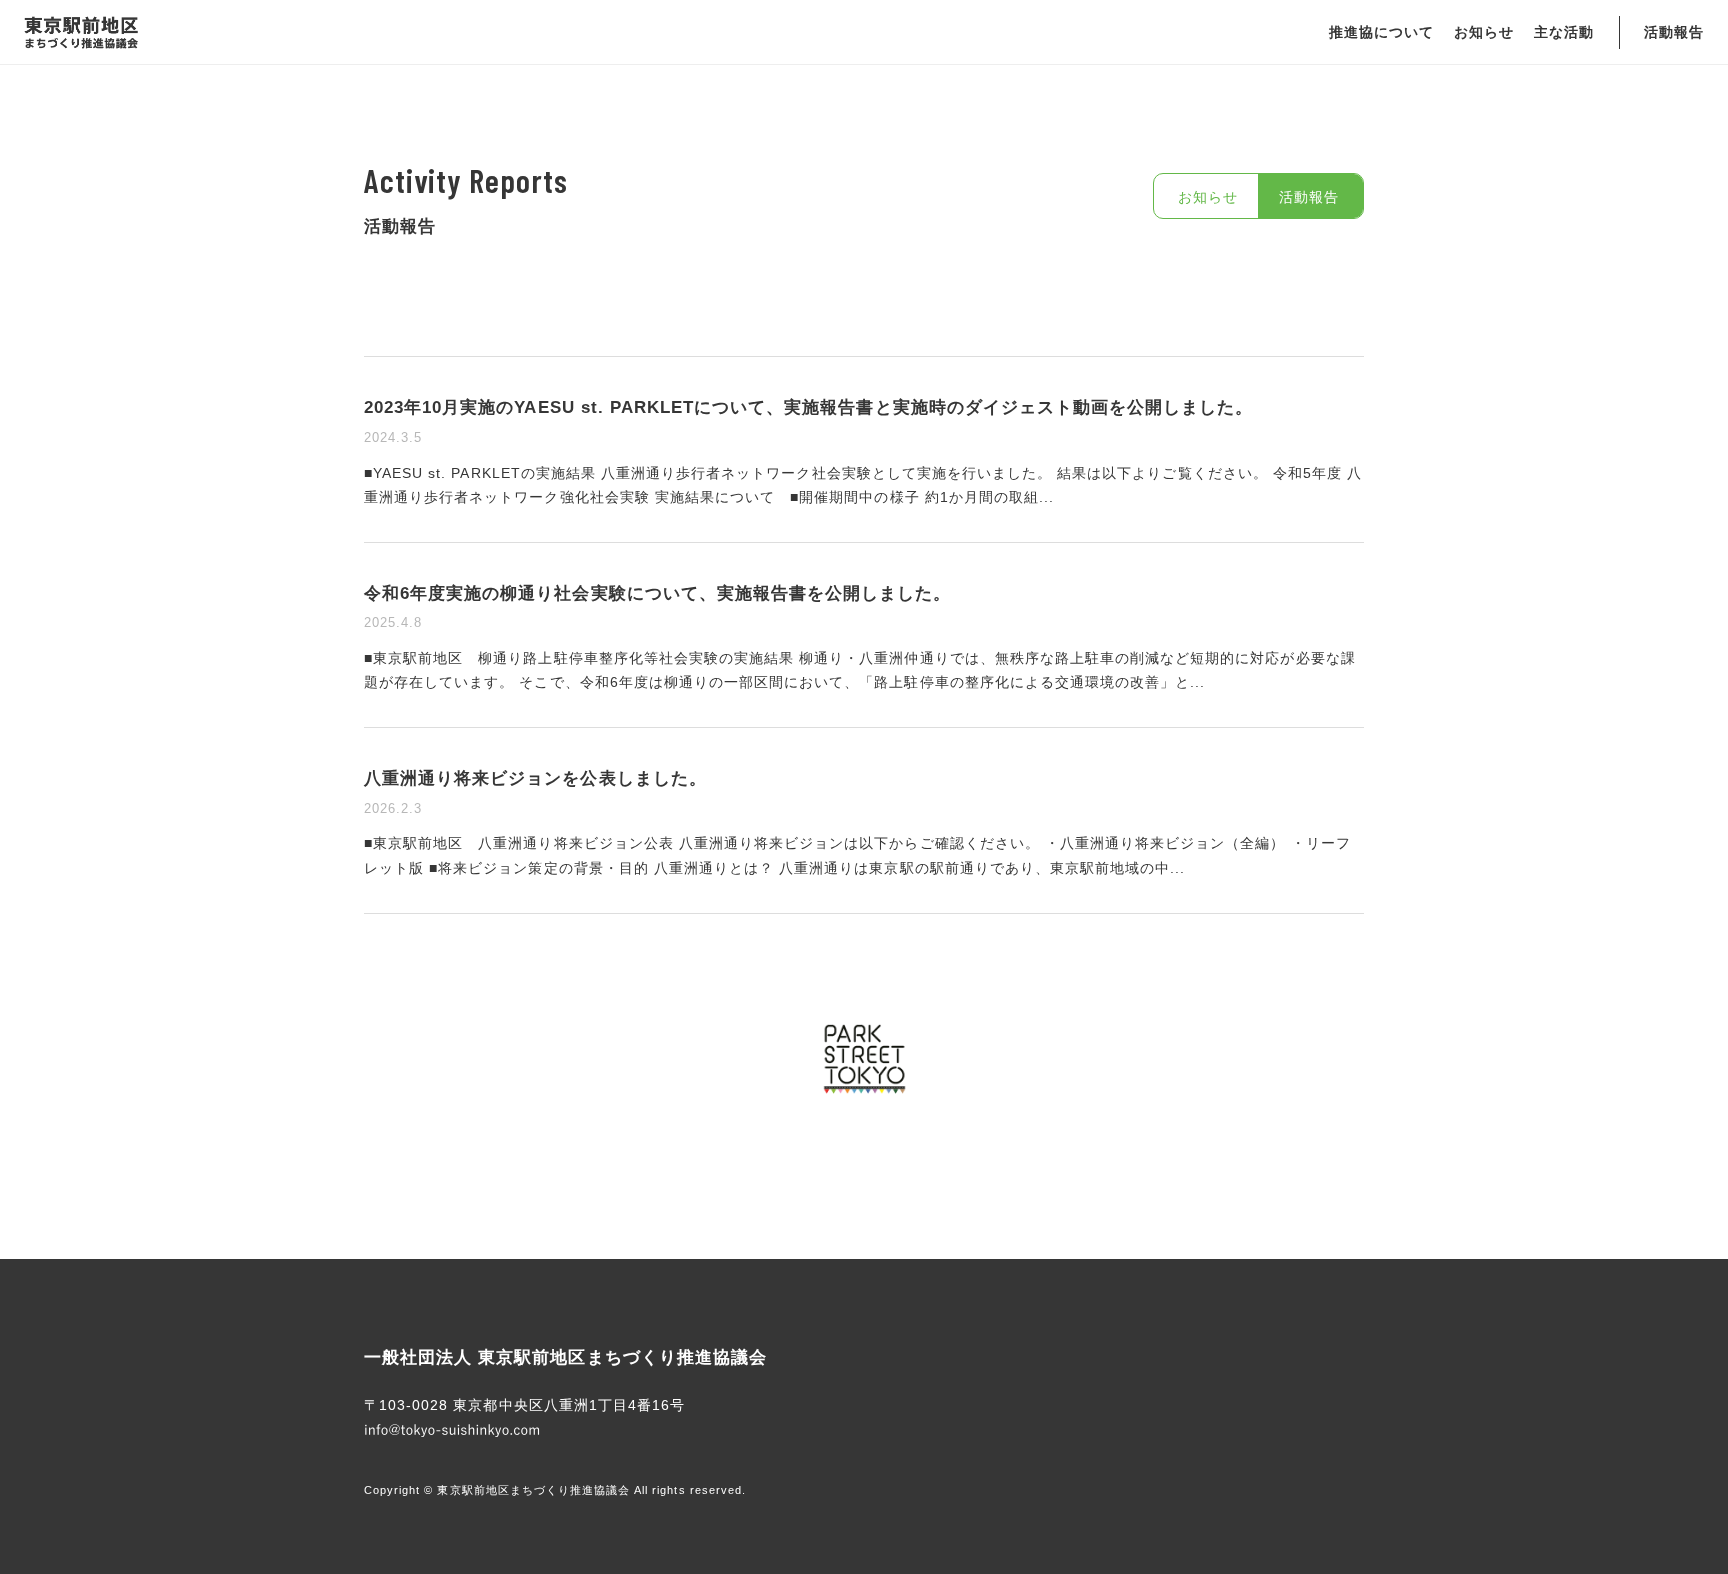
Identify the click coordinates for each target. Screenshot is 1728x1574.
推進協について (1381, 32)
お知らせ (1484, 32)
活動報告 (1674, 32)
